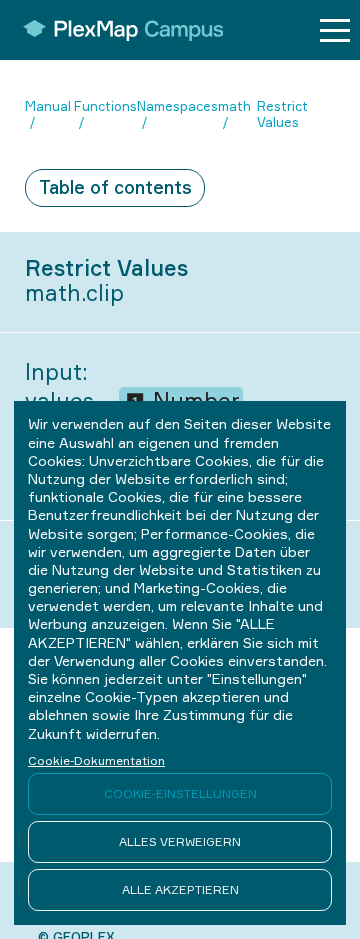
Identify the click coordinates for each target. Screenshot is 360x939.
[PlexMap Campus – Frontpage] (116, 30)
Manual (48, 106)
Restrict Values (282, 114)
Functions (105, 106)
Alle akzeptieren (180, 889)
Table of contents (115, 187)
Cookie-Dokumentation (96, 760)
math (234, 106)
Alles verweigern (180, 841)
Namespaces (177, 106)
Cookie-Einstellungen (180, 793)
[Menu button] (335, 30)
